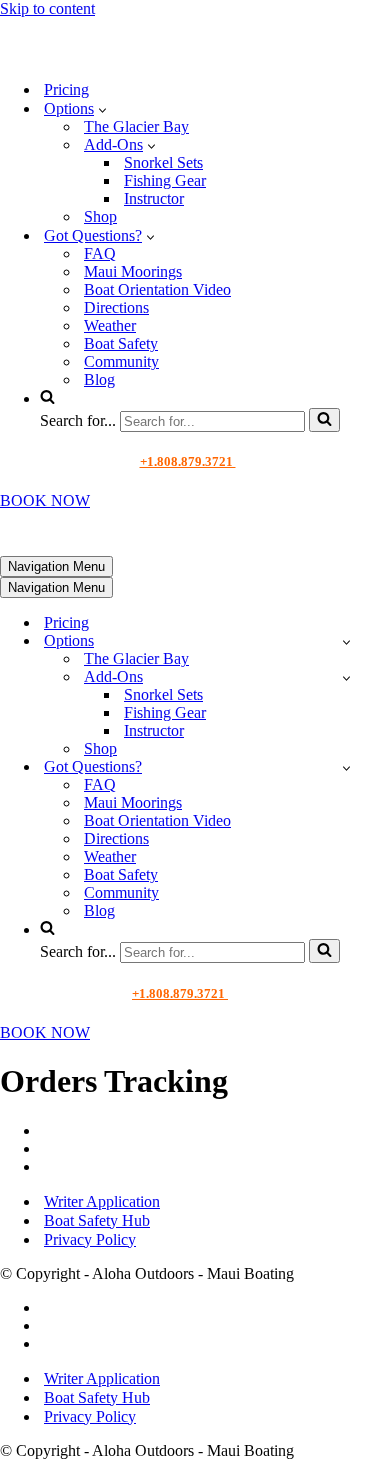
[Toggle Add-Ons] (346, 677)
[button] (102, 109)
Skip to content (47, 8)
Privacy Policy (90, 1239)
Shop (100, 216)
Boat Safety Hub (97, 1220)
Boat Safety (121, 343)
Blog (99, 379)
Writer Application (102, 1201)
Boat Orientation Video (157, 289)
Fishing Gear (165, 180)
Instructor (154, 198)
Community (121, 361)
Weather (110, 325)
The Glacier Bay (136, 126)
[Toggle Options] (346, 641)
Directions (116, 307)
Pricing (66, 89)
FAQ (100, 253)
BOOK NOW (45, 500)
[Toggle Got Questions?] (346, 767)
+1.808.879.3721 (188, 461)
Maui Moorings (133, 271)
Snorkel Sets (163, 162)
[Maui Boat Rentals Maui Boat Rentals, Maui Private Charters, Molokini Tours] (136, 54)
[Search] (324, 420)
